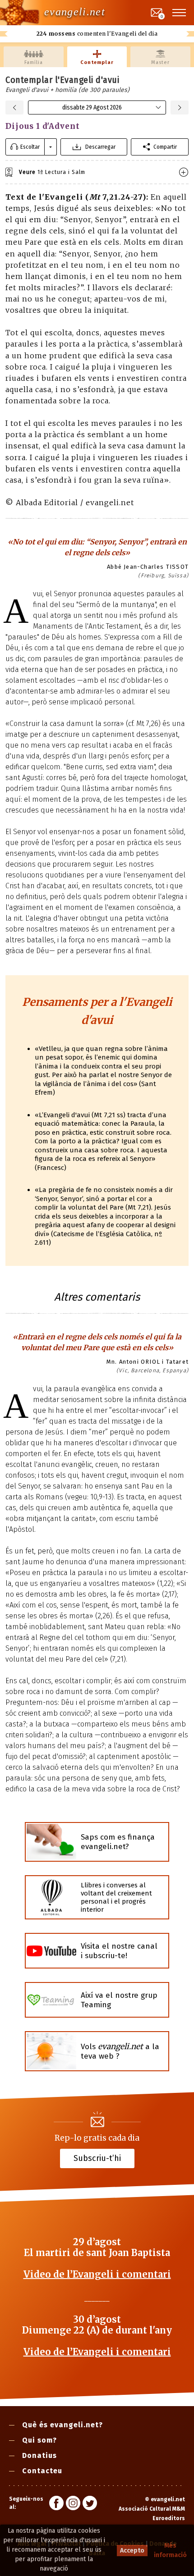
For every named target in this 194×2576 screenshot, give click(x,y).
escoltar (30, 147)
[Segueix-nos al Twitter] (90, 2504)
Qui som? (39, 2440)
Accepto (132, 2551)
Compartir (165, 147)
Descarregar (100, 147)
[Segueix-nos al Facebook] (56, 2504)
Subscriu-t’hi (97, 2158)
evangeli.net (75, 12)
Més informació (170, 2550)
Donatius (39, 2455)
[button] (180, 13)
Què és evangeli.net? (62, 2425)
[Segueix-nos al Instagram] (73, 2504)
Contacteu (42, 2471)
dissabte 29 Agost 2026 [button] (92, 107)
